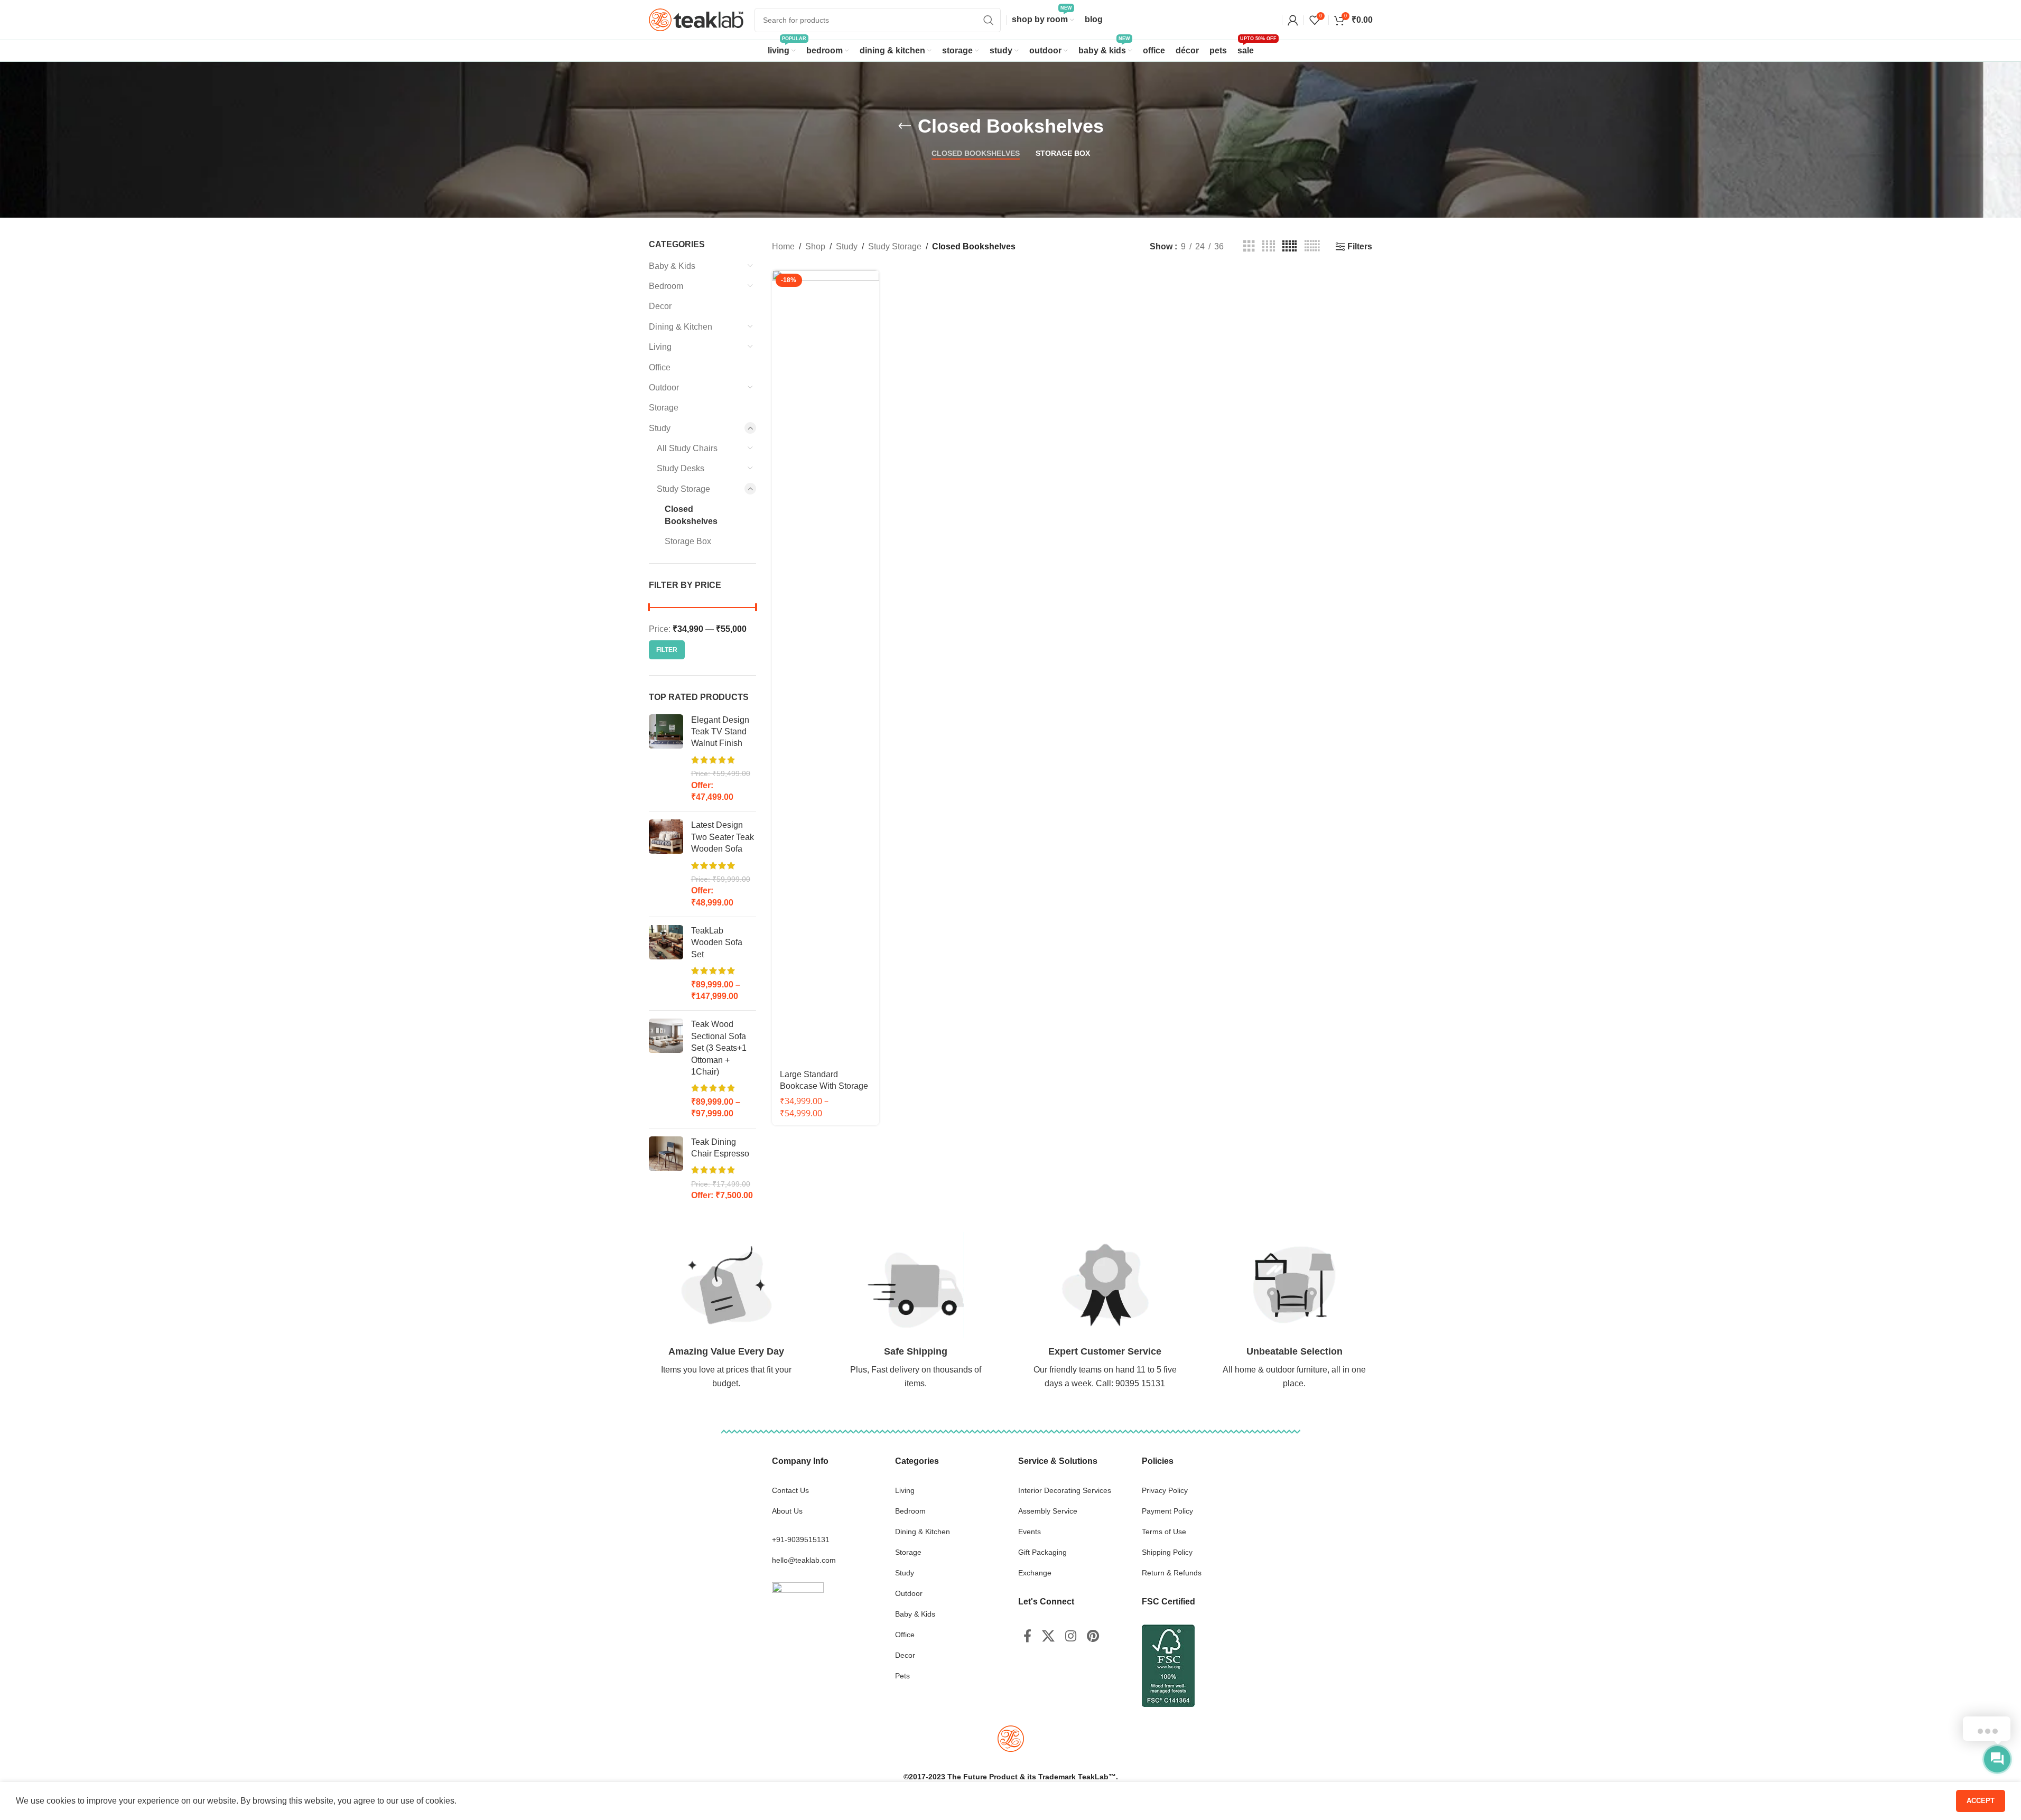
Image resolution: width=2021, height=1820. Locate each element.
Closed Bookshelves (691, 515)
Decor (660, 306)
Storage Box (688, 541)
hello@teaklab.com (804, 1560)
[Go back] (905, 126)
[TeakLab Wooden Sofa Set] (666, 964)
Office (660, 367)
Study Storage (683, 489)
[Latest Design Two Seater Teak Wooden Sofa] (666, 864)
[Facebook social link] (1027, 1637)
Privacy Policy (1165, 1490)
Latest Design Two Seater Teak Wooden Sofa (723, 837)
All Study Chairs (687, 448)
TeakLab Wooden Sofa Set (717, 942)
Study (660, 428)
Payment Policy (1167, 1511)
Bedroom (666, 286)
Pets (902, 1676)
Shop (815, 246)
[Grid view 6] (1312, 246)
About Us (787, 1511)
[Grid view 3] (1249, 246)
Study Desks (681, 468)
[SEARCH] (989, 20)
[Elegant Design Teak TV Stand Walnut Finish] (666, 759)
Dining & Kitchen (681, 327)
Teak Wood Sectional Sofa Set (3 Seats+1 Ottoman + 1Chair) (719, 1048)
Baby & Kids (672, 266)
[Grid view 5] (1289, 246)
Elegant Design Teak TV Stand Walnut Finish (720, 732)
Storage (664, 408)
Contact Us (790, 1490)
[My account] (1293, 20)
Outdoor (664, 388)
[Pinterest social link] (1093, 1637)
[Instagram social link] (1071, 1637)
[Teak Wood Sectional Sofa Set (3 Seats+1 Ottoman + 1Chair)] (666, 1069)
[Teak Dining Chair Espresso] (666, 1169)
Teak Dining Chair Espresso (720, 1148)
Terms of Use (1164, 1532)
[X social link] (1048, 1637)
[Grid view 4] (1269, 246)
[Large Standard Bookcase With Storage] (826, 666)
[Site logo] (696, 19)
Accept (1981, 1801)
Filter (667, 650)
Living (660, 347)
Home (783, 246)
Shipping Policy (1167, 1552)
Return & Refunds (1172, 1573)
